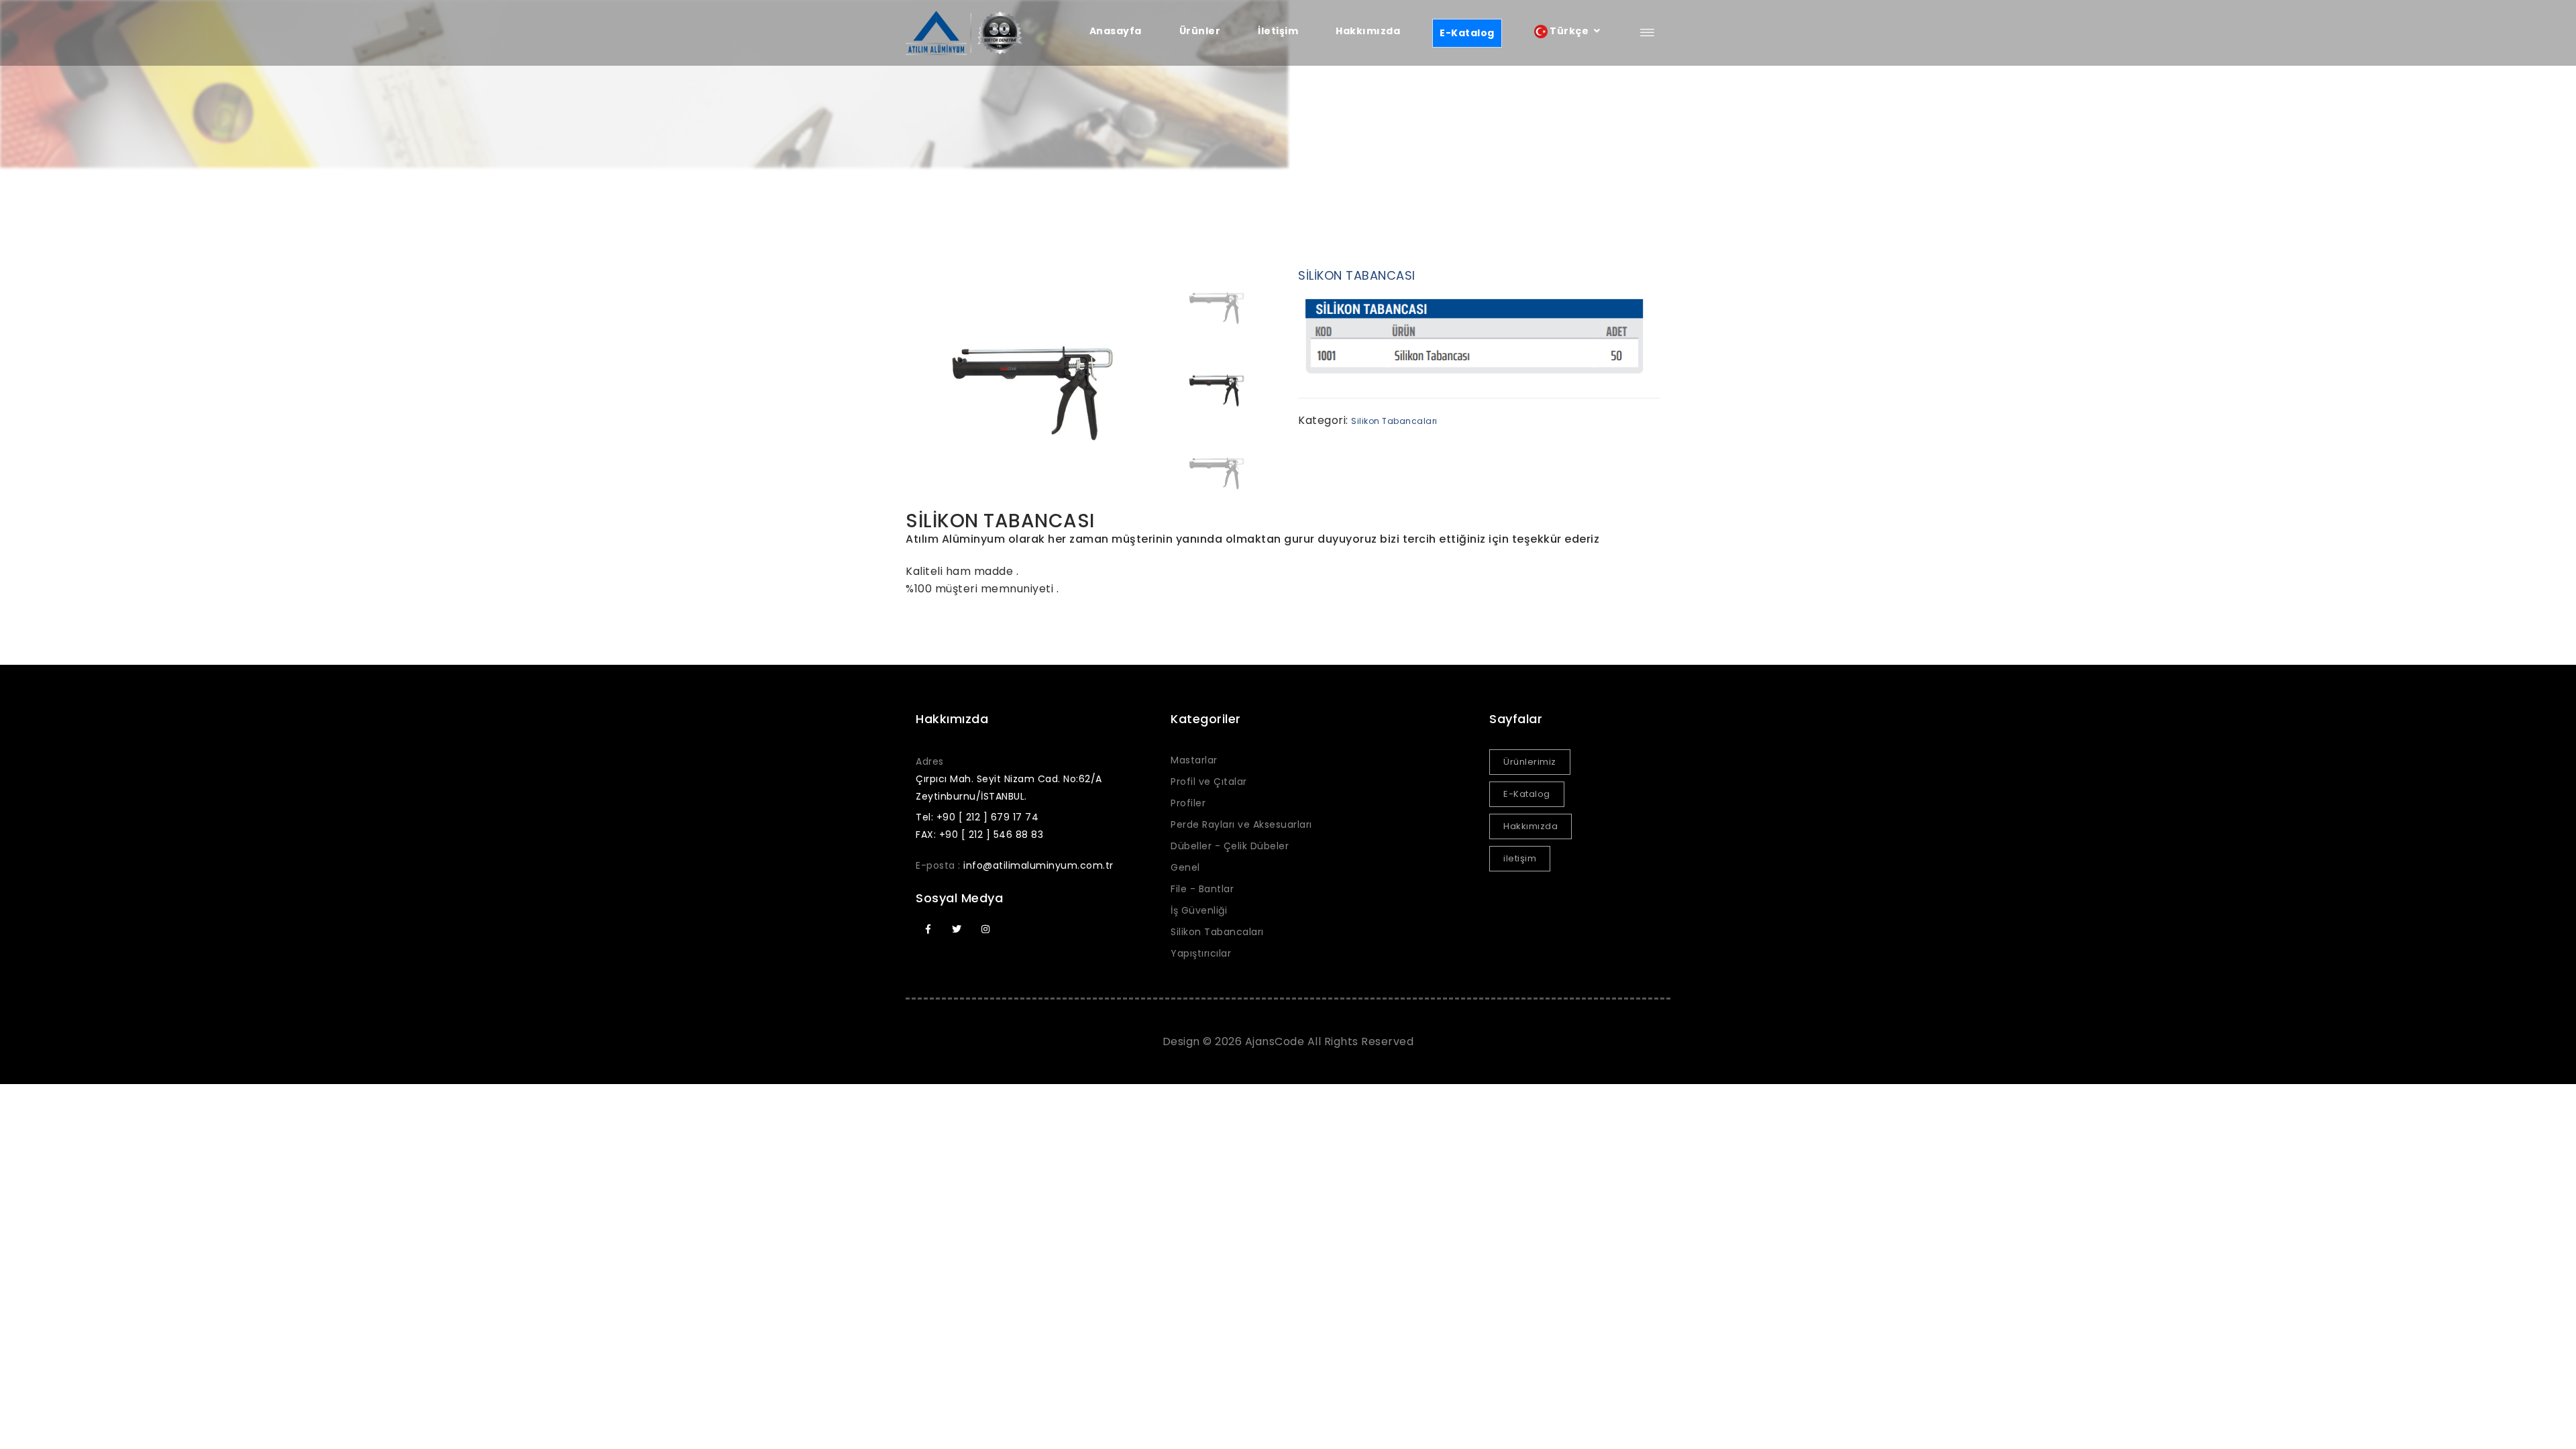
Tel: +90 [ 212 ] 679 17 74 (977, 817)
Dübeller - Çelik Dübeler (1230, 846)
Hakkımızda (1368, 31)
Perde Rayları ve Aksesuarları (1241, 824)
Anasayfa (1116, 31)
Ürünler (1200, 31)
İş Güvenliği (1199, 910)
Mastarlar (1194, 760)
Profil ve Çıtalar (1209, 782)
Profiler (1188, 803)
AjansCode (1275, 1041)
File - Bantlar (1202, 889)
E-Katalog (1467, 33)
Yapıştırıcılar (1201, 953)
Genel (1185, 867)
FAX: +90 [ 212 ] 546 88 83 (979, 835)
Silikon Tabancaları (1394, 421)
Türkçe (1569, 31)
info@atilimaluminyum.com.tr (1038, 865)
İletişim (1278, 31)
